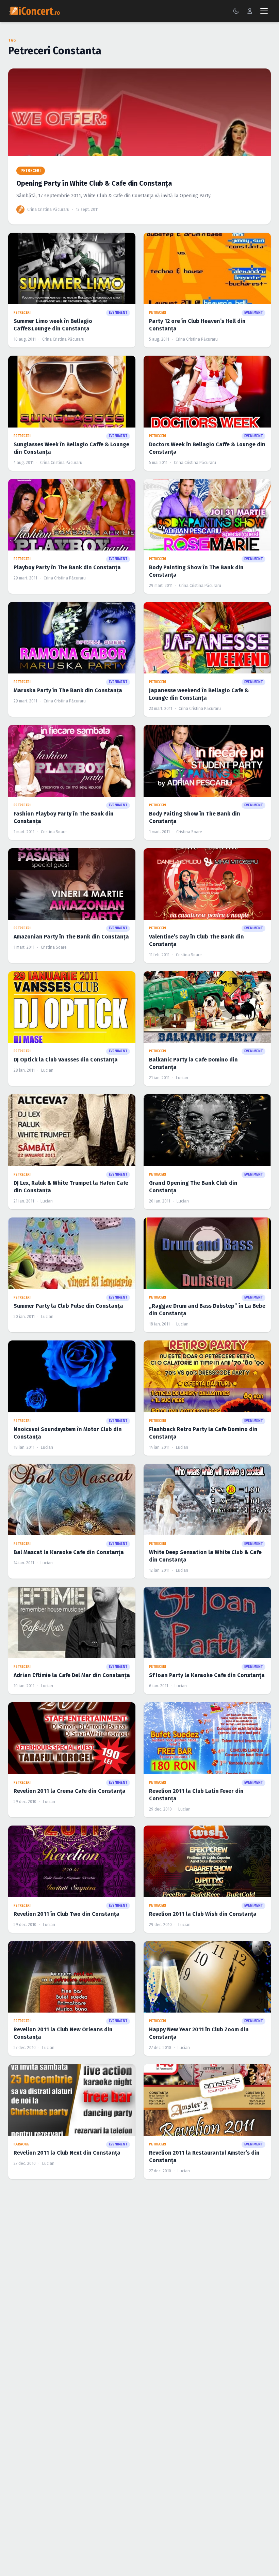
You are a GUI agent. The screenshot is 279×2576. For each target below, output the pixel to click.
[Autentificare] (250, 11)
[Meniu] (264, 11)
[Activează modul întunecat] (236, 11)
